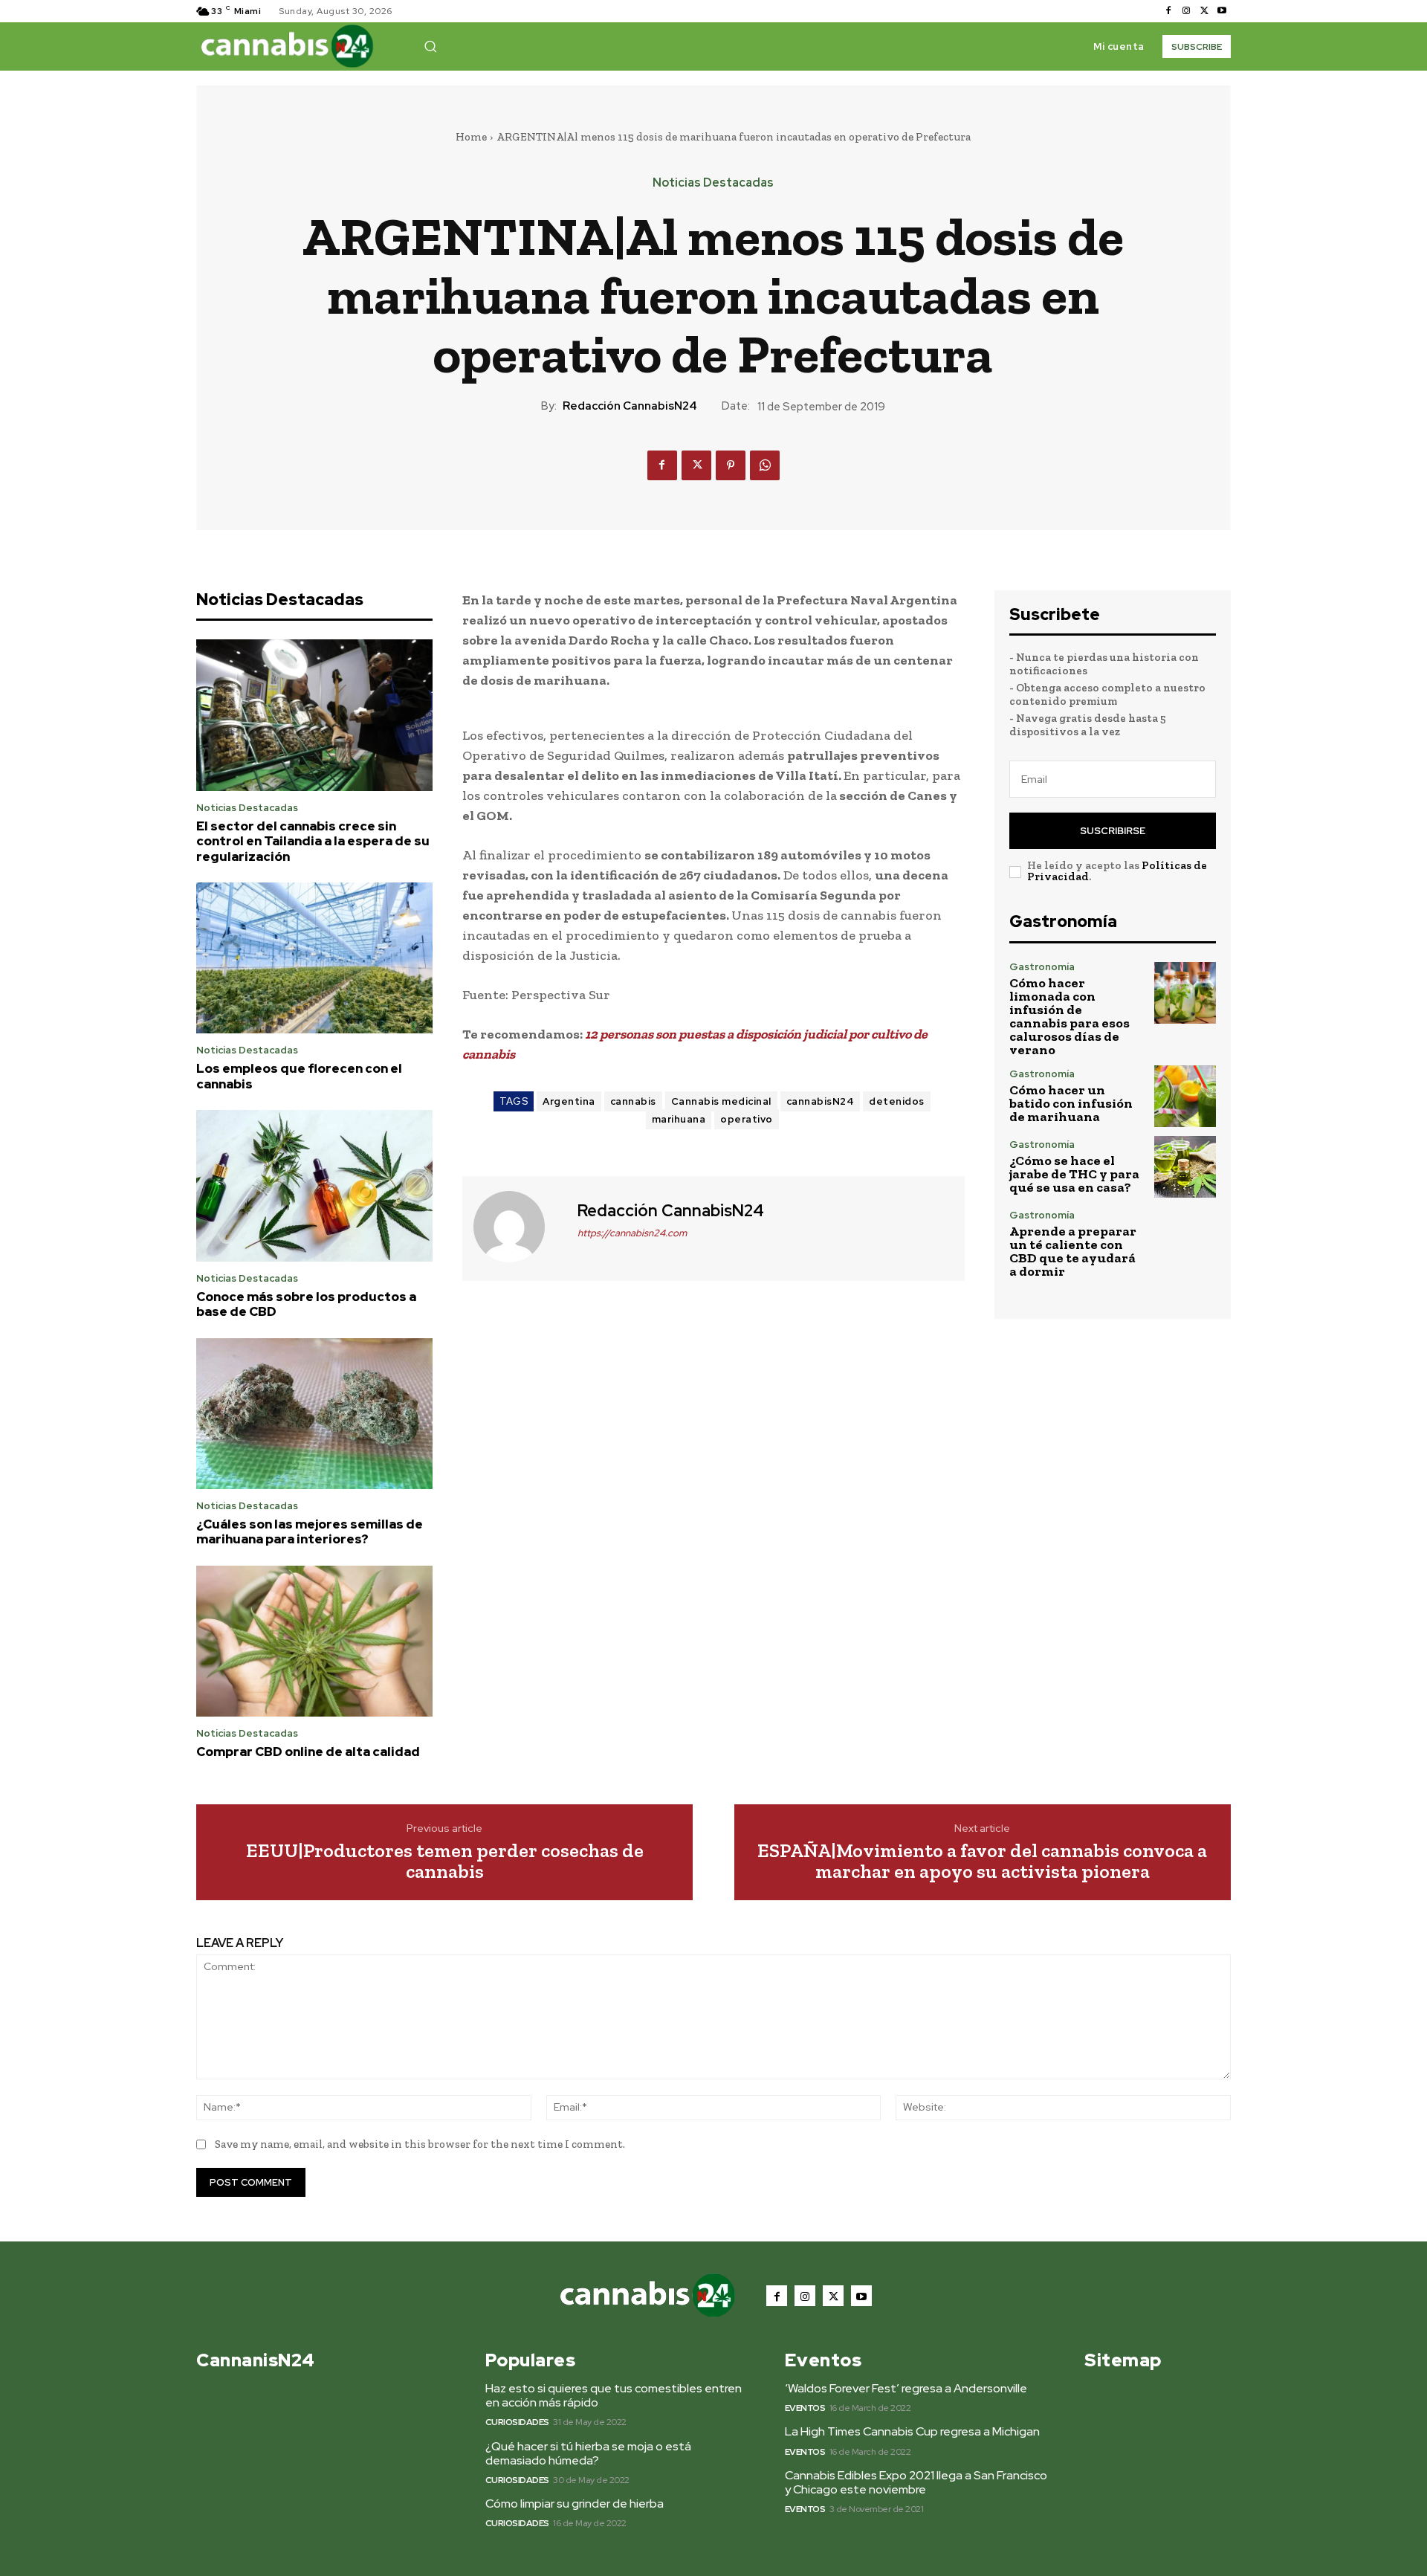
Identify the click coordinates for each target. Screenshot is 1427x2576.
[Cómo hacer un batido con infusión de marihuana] (1185, 1096)
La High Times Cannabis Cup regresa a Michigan (912, 2431)
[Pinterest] (731, 465)
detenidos (897, 1101)
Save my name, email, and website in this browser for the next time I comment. (420, 2144)
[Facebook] (1168, 11)
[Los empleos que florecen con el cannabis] (314, 958)
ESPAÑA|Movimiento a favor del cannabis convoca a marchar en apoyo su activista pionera (982, 1861)
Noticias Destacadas (713, 183)
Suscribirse (1113, 831)
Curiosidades (517, 2422)
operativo (747, 1119)
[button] (430, 46)
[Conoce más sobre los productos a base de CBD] (314, 1186)
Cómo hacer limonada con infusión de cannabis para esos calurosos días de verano (1070, 1016)
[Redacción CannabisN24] (518, 1227)
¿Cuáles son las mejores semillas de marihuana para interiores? (310, 1531)
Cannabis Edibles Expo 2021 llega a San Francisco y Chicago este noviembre (916, 2482)
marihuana (679, 1119)
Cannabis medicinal (721, 1101)
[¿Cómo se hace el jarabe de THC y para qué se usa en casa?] (1185, 1167)
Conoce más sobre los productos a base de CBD (306, 1304)
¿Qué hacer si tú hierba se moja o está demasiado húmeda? (588, 2453)
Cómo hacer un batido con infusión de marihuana (1071, 1103)
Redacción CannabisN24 (630, 406)
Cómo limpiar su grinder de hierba (575, 2504)
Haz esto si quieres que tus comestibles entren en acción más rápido (614, 2395)
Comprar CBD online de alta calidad (308, 1752)
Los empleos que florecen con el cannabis (299, 1076)
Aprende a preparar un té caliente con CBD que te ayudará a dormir (1073, 1251)
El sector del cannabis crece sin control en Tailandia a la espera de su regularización (313, 841)
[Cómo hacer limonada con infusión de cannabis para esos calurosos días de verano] (1185, 993)
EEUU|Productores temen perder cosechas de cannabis (445, 1861)
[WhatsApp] (765, 465)
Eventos (805, 2408)
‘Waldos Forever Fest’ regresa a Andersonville (906, 2388)
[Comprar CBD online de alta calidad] (314, 1642)
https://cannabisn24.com (632, 1233)
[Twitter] (1204, 11)
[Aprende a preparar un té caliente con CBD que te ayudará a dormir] (1185, 1241)
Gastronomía (1042, 967)
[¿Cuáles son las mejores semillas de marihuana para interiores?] (314, 1414)
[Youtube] (1222, 11)
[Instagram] (1186, 11)
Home (471, 137)
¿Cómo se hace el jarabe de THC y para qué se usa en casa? (1074, 1174)
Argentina (569, 1101)
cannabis (633, 1101)
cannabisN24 (821, 1101)
